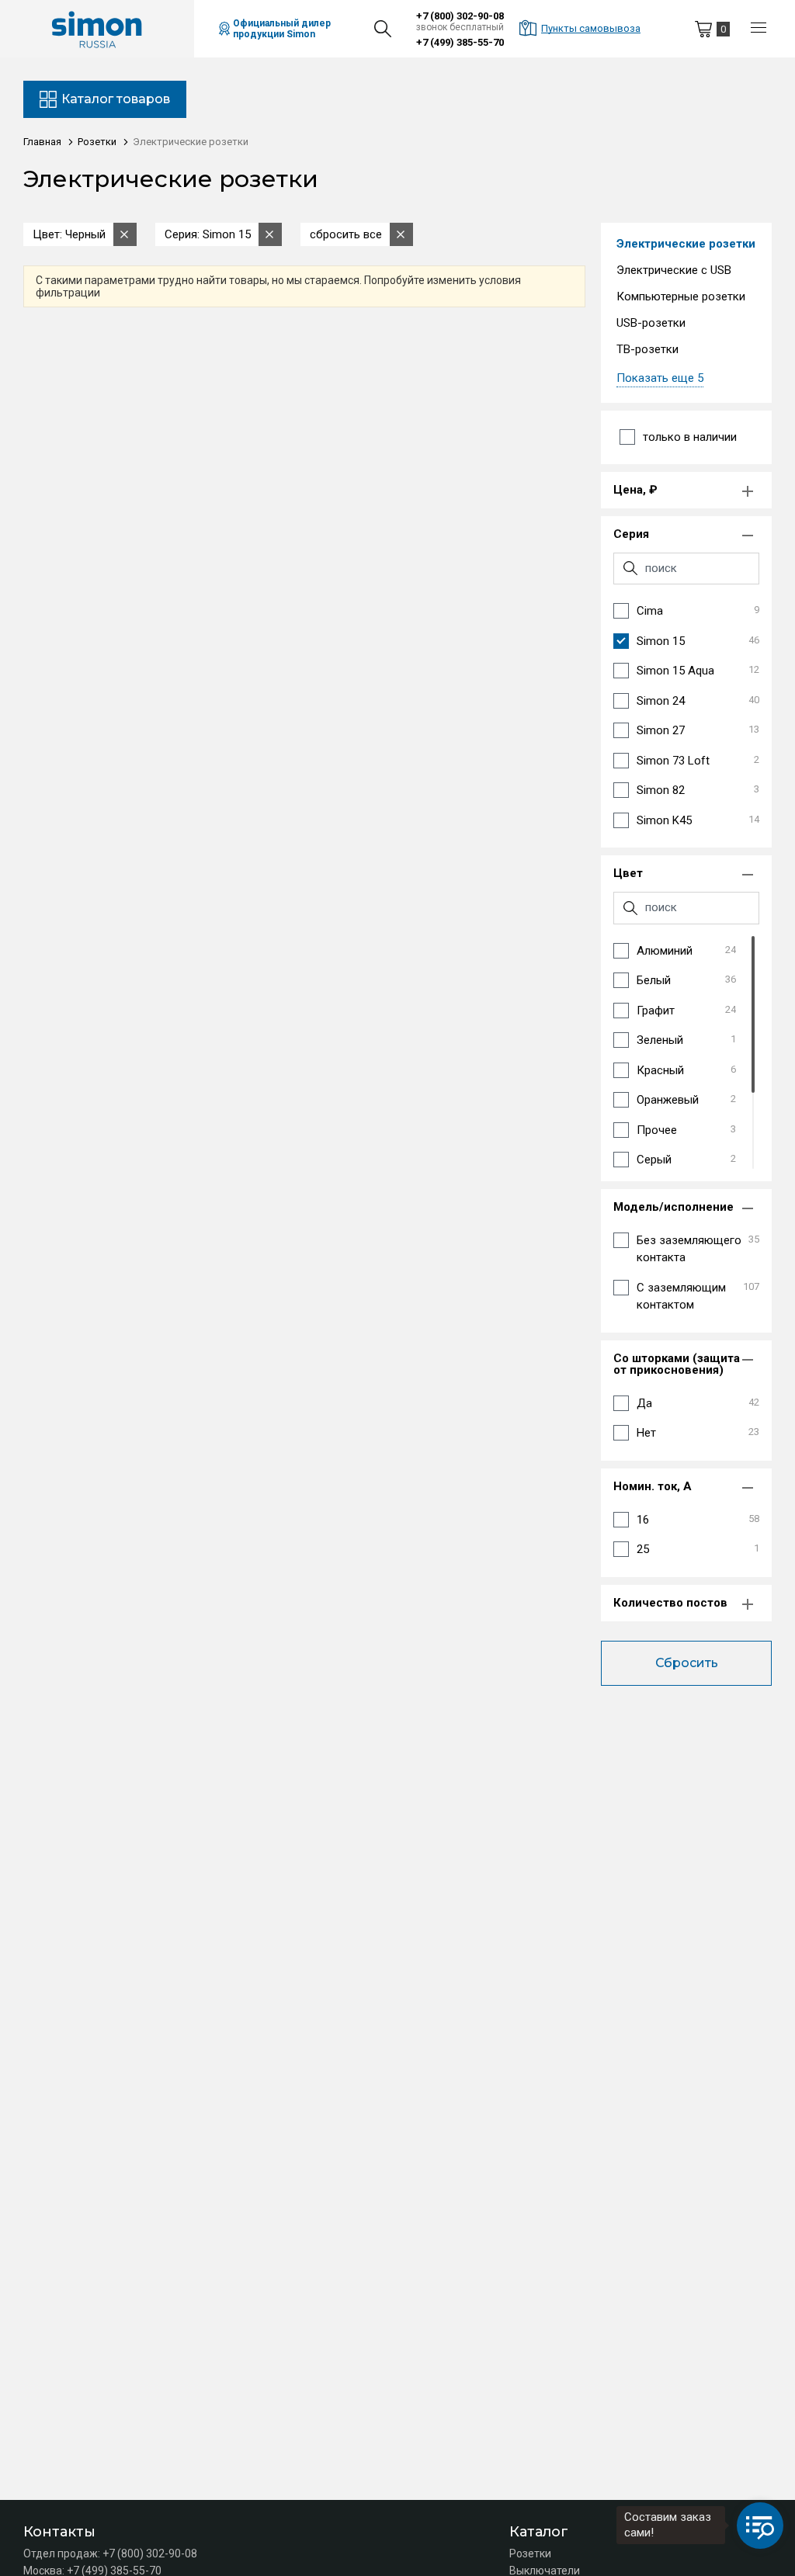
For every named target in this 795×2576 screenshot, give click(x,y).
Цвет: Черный (69, 234)
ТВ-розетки (647, 349)
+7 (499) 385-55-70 (460, 42)
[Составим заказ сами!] (760, 2526)
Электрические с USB (674, 270)
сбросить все (346, 234)
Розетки (530, 2553)
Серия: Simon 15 (208, 234)
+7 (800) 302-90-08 (460, 16)
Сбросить (687, 1663)
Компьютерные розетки (681, 296)
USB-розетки (651, 323)
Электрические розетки (686, 244)
